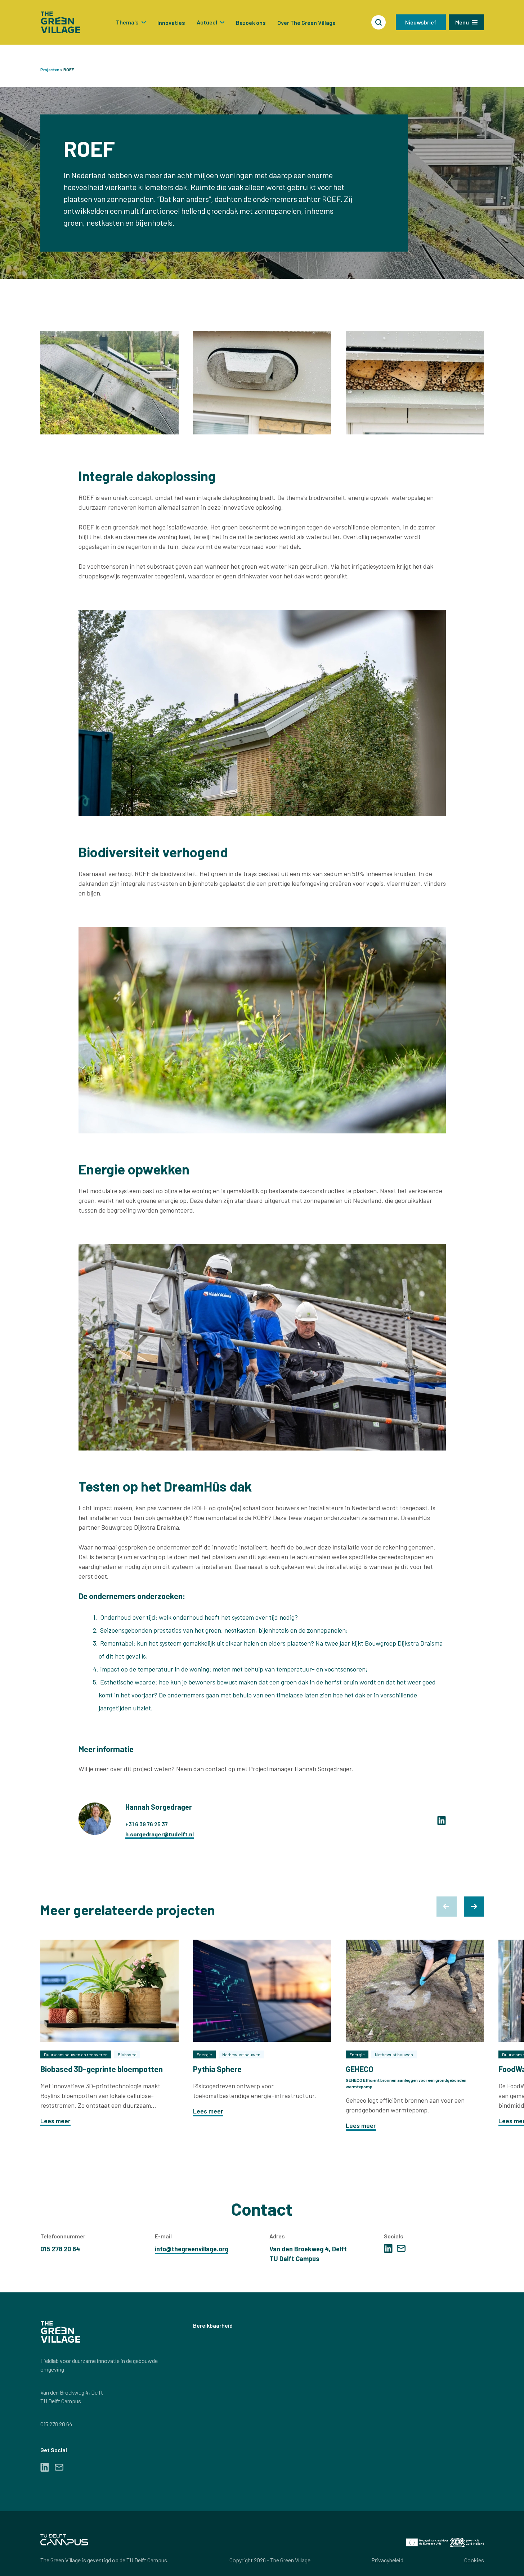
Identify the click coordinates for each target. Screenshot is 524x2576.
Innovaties (171, 22)
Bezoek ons (251, 22)
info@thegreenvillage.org (192, 2249)
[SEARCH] (379, 22)
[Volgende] (474, 1907)
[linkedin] (442, 1821)
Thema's (127, 22)
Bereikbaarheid (213, 2325)
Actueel (207, 22)
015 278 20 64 (56, 2424)
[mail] (401, 2248)
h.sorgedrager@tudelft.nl (160, 1834)
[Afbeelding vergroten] (109, 383)
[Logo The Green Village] (61, 22)
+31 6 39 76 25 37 (147, 1824)
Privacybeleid (387, 2560)
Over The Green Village (306, 22)
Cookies (474, 2560)
